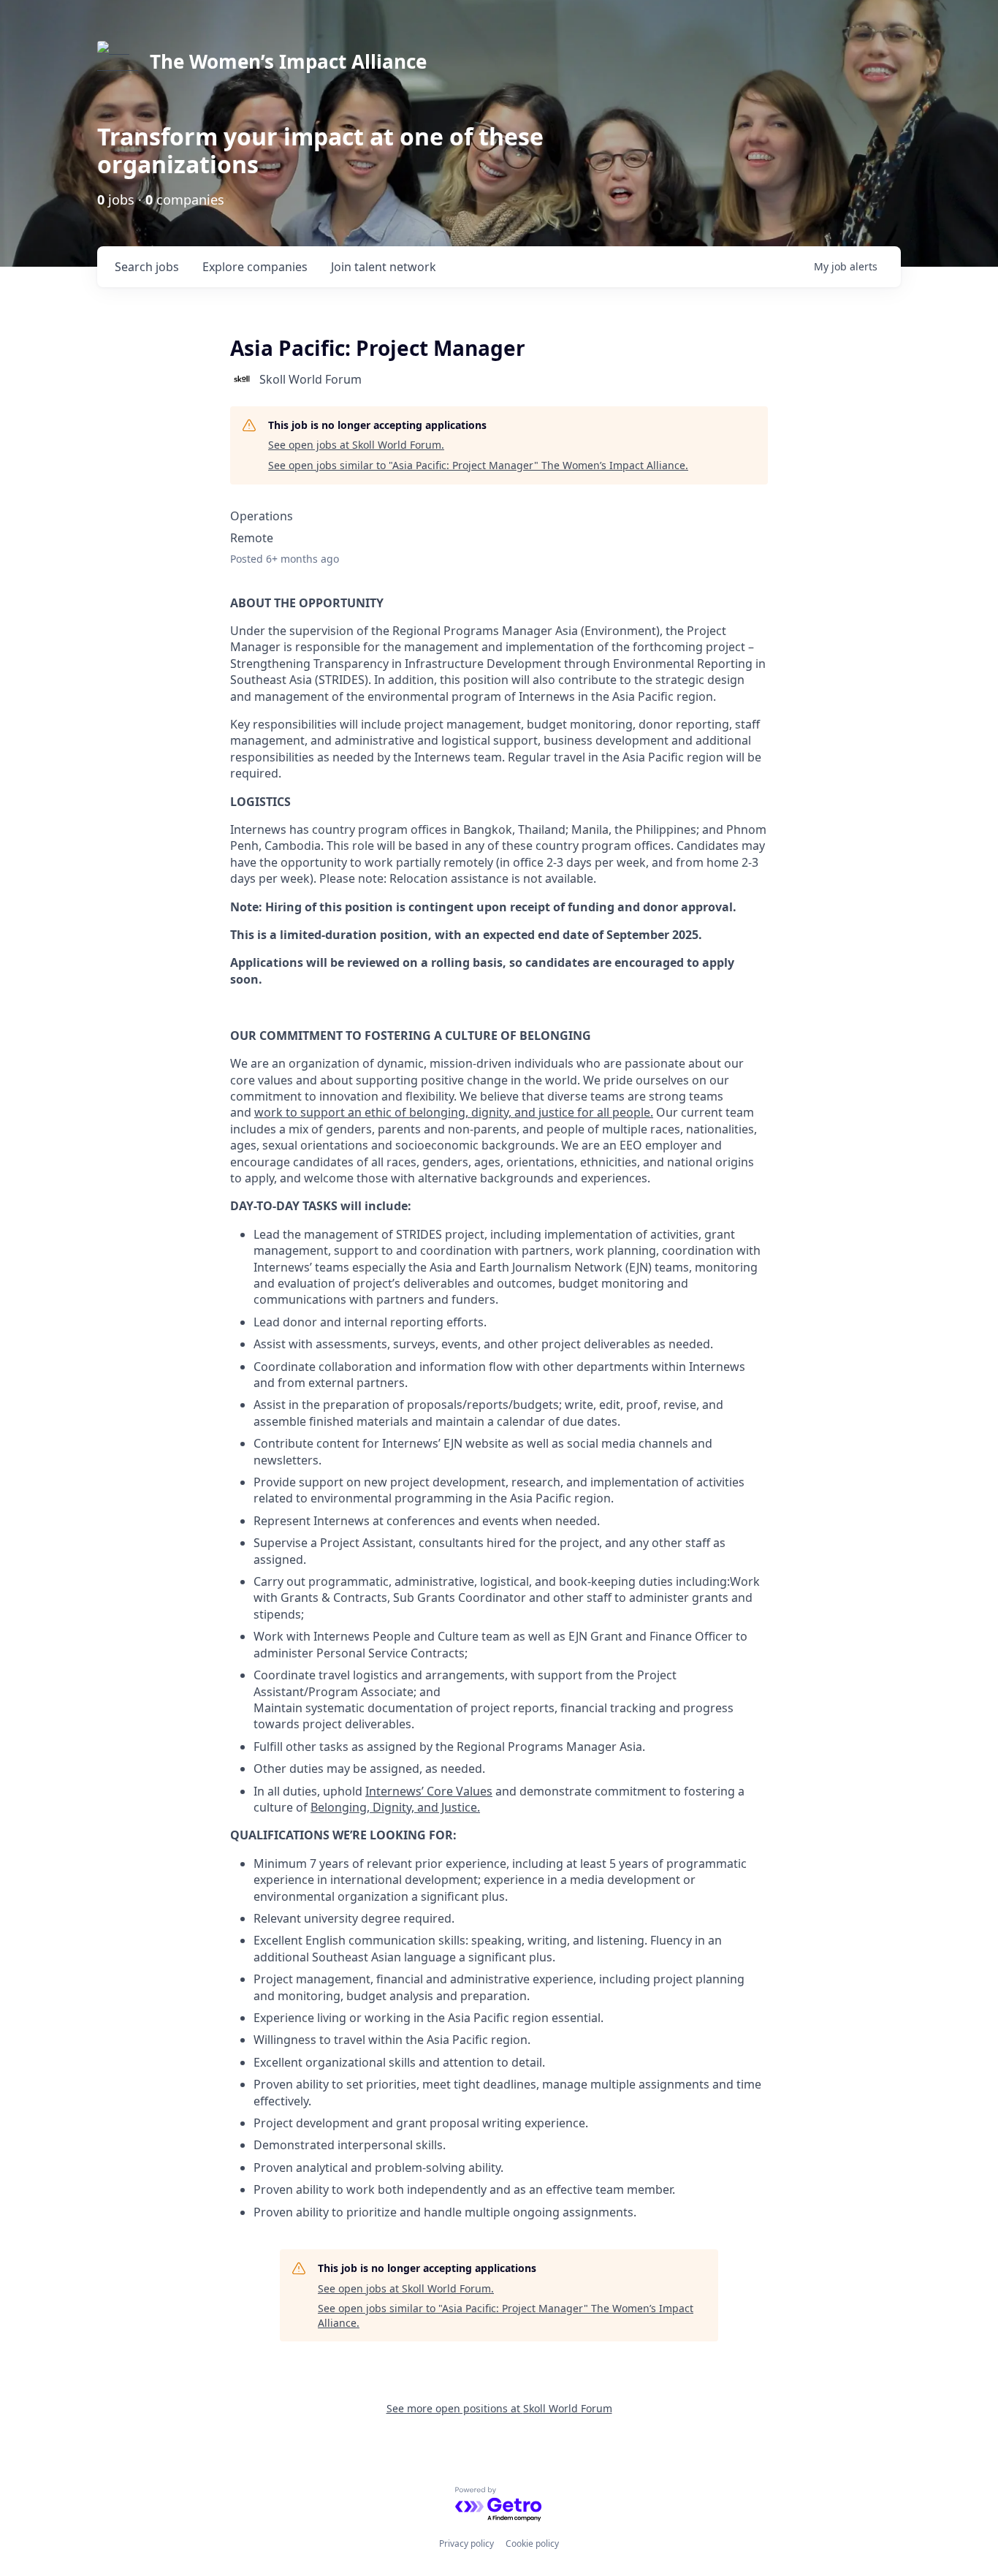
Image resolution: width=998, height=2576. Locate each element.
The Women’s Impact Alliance (288, 61)
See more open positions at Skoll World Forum (499, 2408)
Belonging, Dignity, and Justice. (395, 1807)
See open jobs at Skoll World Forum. (356, 445)
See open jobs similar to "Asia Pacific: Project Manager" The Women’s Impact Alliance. (478, 465)
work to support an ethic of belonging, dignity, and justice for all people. (454, 1112)
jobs (147, 267)
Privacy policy (466, 2543)
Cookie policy (532, 2543)
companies (255, 267)
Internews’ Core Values (429, 1791)
